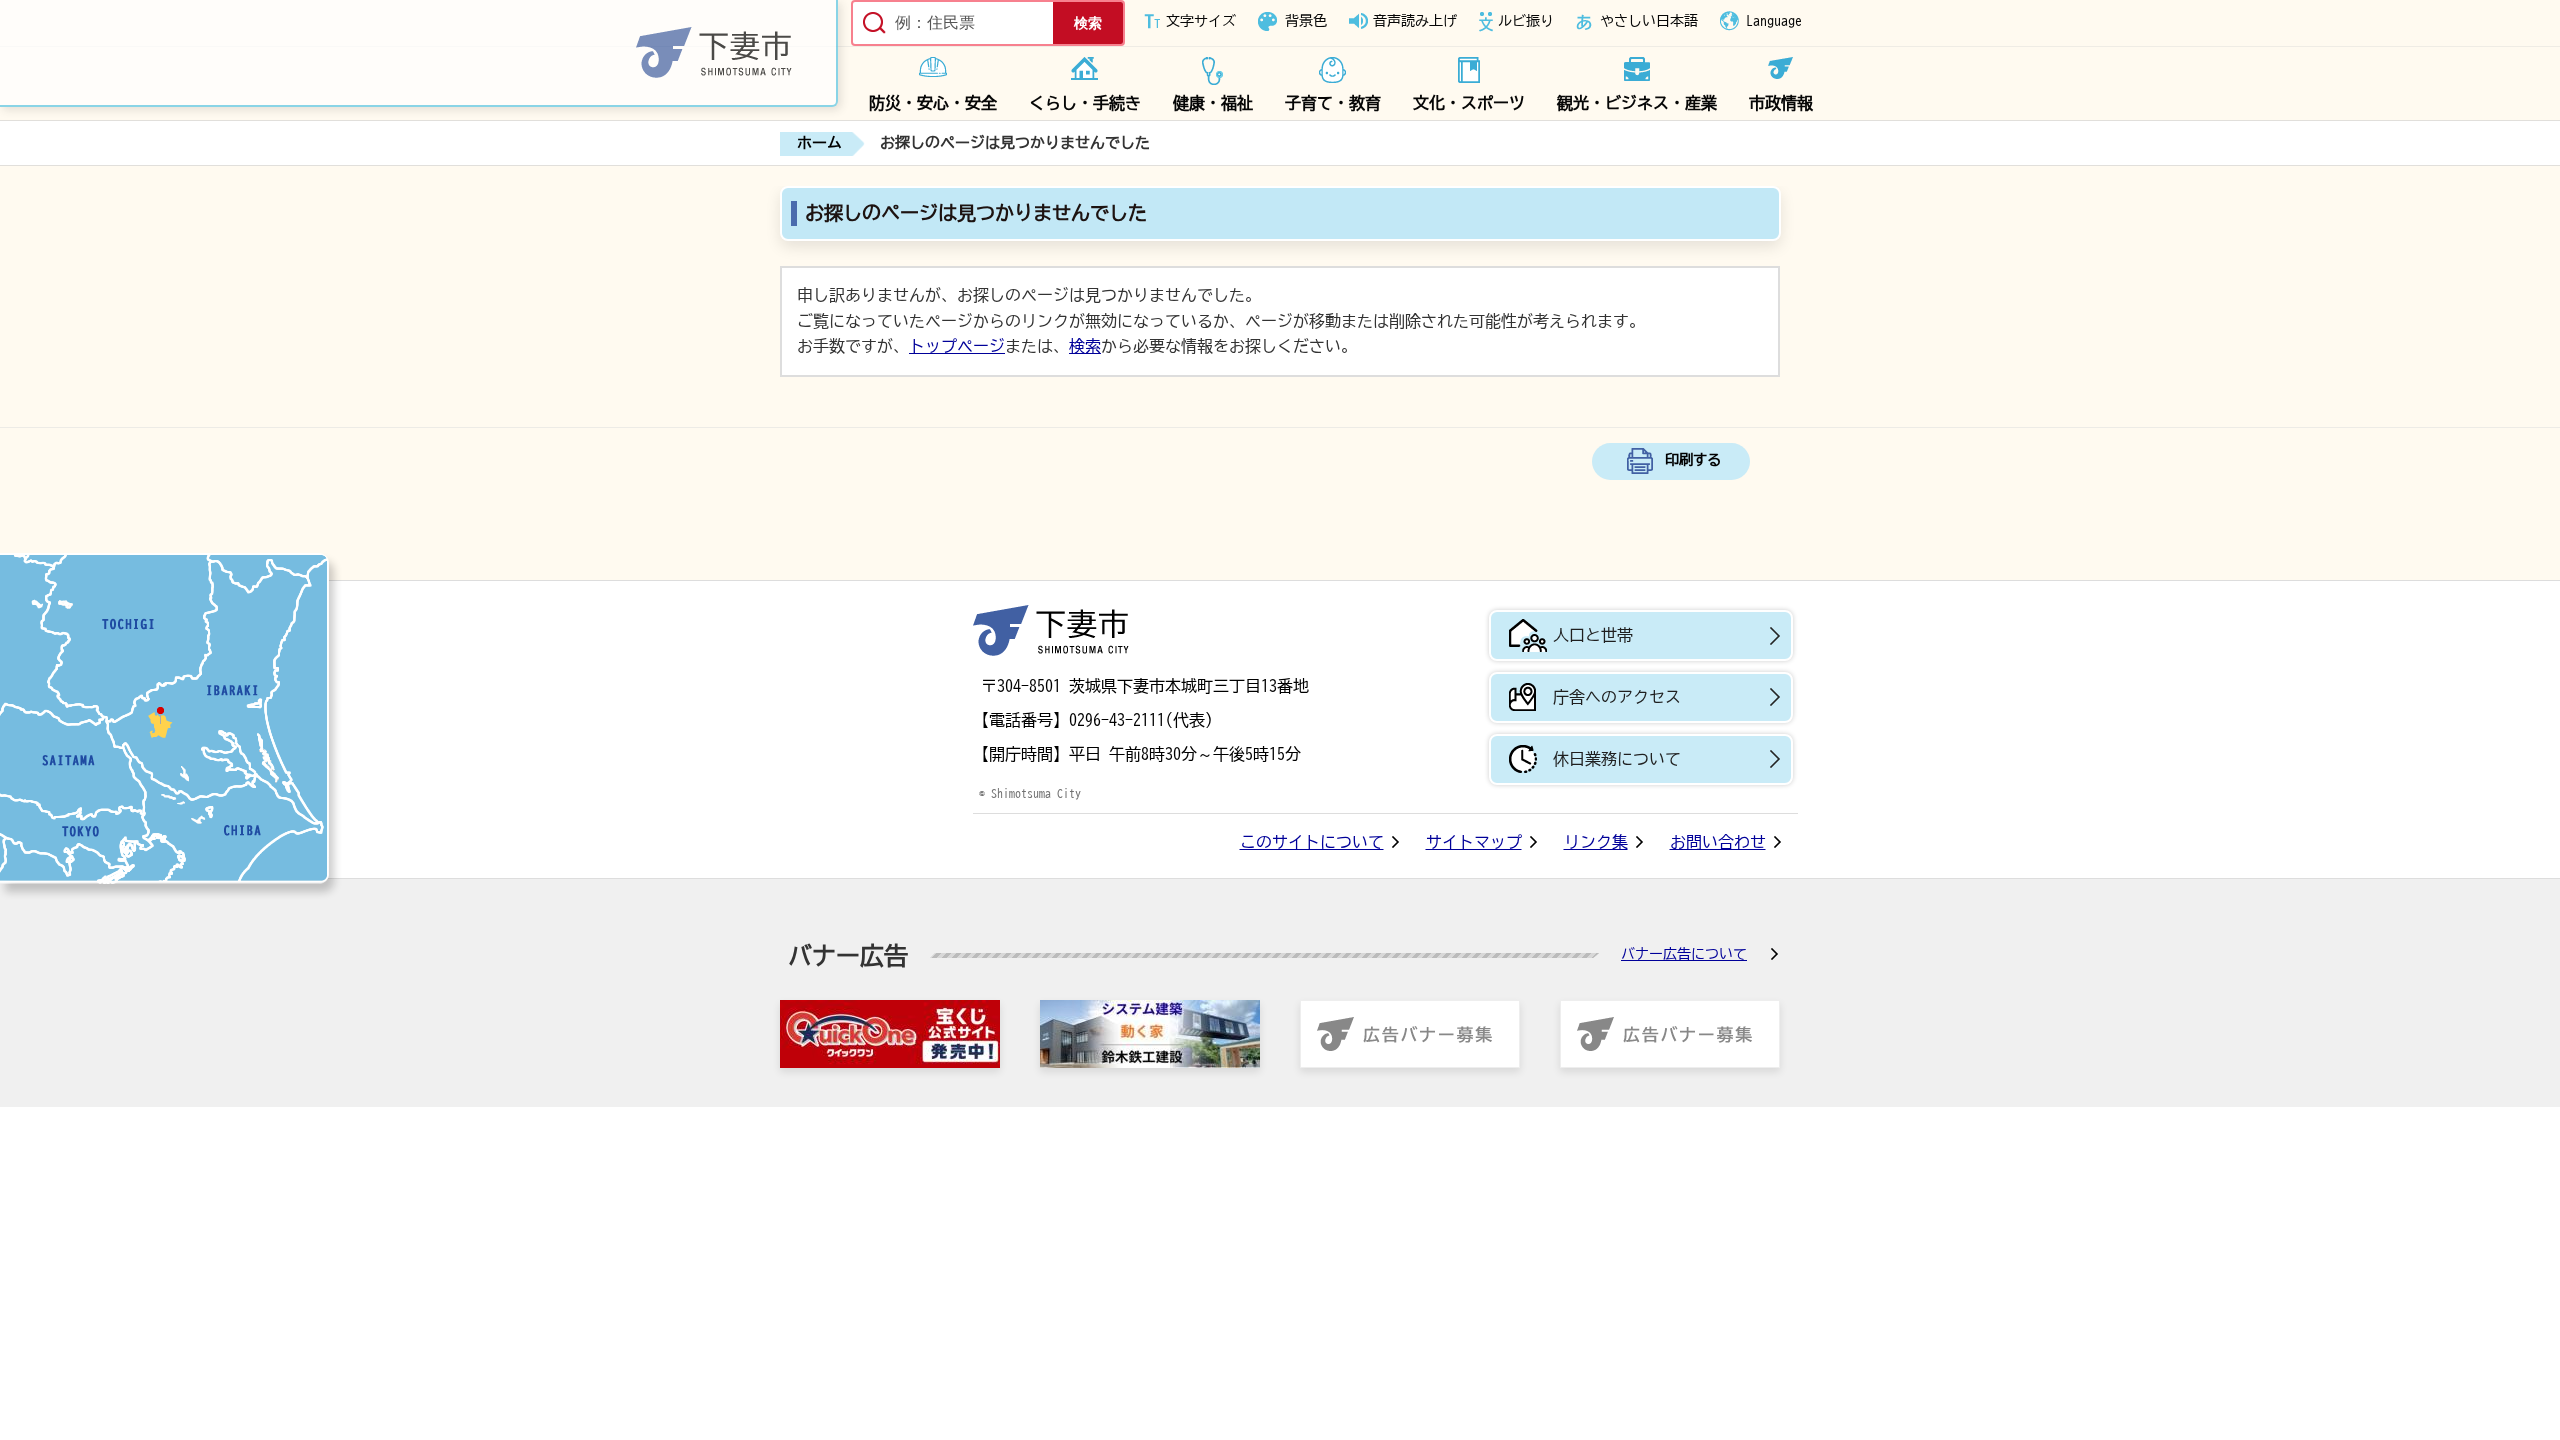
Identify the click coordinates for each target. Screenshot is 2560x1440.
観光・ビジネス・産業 (1637, 103)
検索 (1085, 346)
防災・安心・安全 (933, 103)
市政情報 (1781, 103)
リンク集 (1596, 842)
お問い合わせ (1718, 842)
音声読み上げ (1415, 21)
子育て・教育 (1333, 103)
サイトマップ (1474, 842)
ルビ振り (1526, 21)
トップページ (957, 346)
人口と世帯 (1593, 635)
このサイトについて (1312, 842)
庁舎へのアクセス (1617, 697)
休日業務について (1617, 759)
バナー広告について (1684, 954)
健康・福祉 (1213, 103)
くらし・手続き (1085, 103)
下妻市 (1051, 630)
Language (1774, 21)
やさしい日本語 (1649, 21)
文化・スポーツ (1469, 103)
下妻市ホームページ (419, 53)
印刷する (1693, 459)
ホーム (819, 142)
